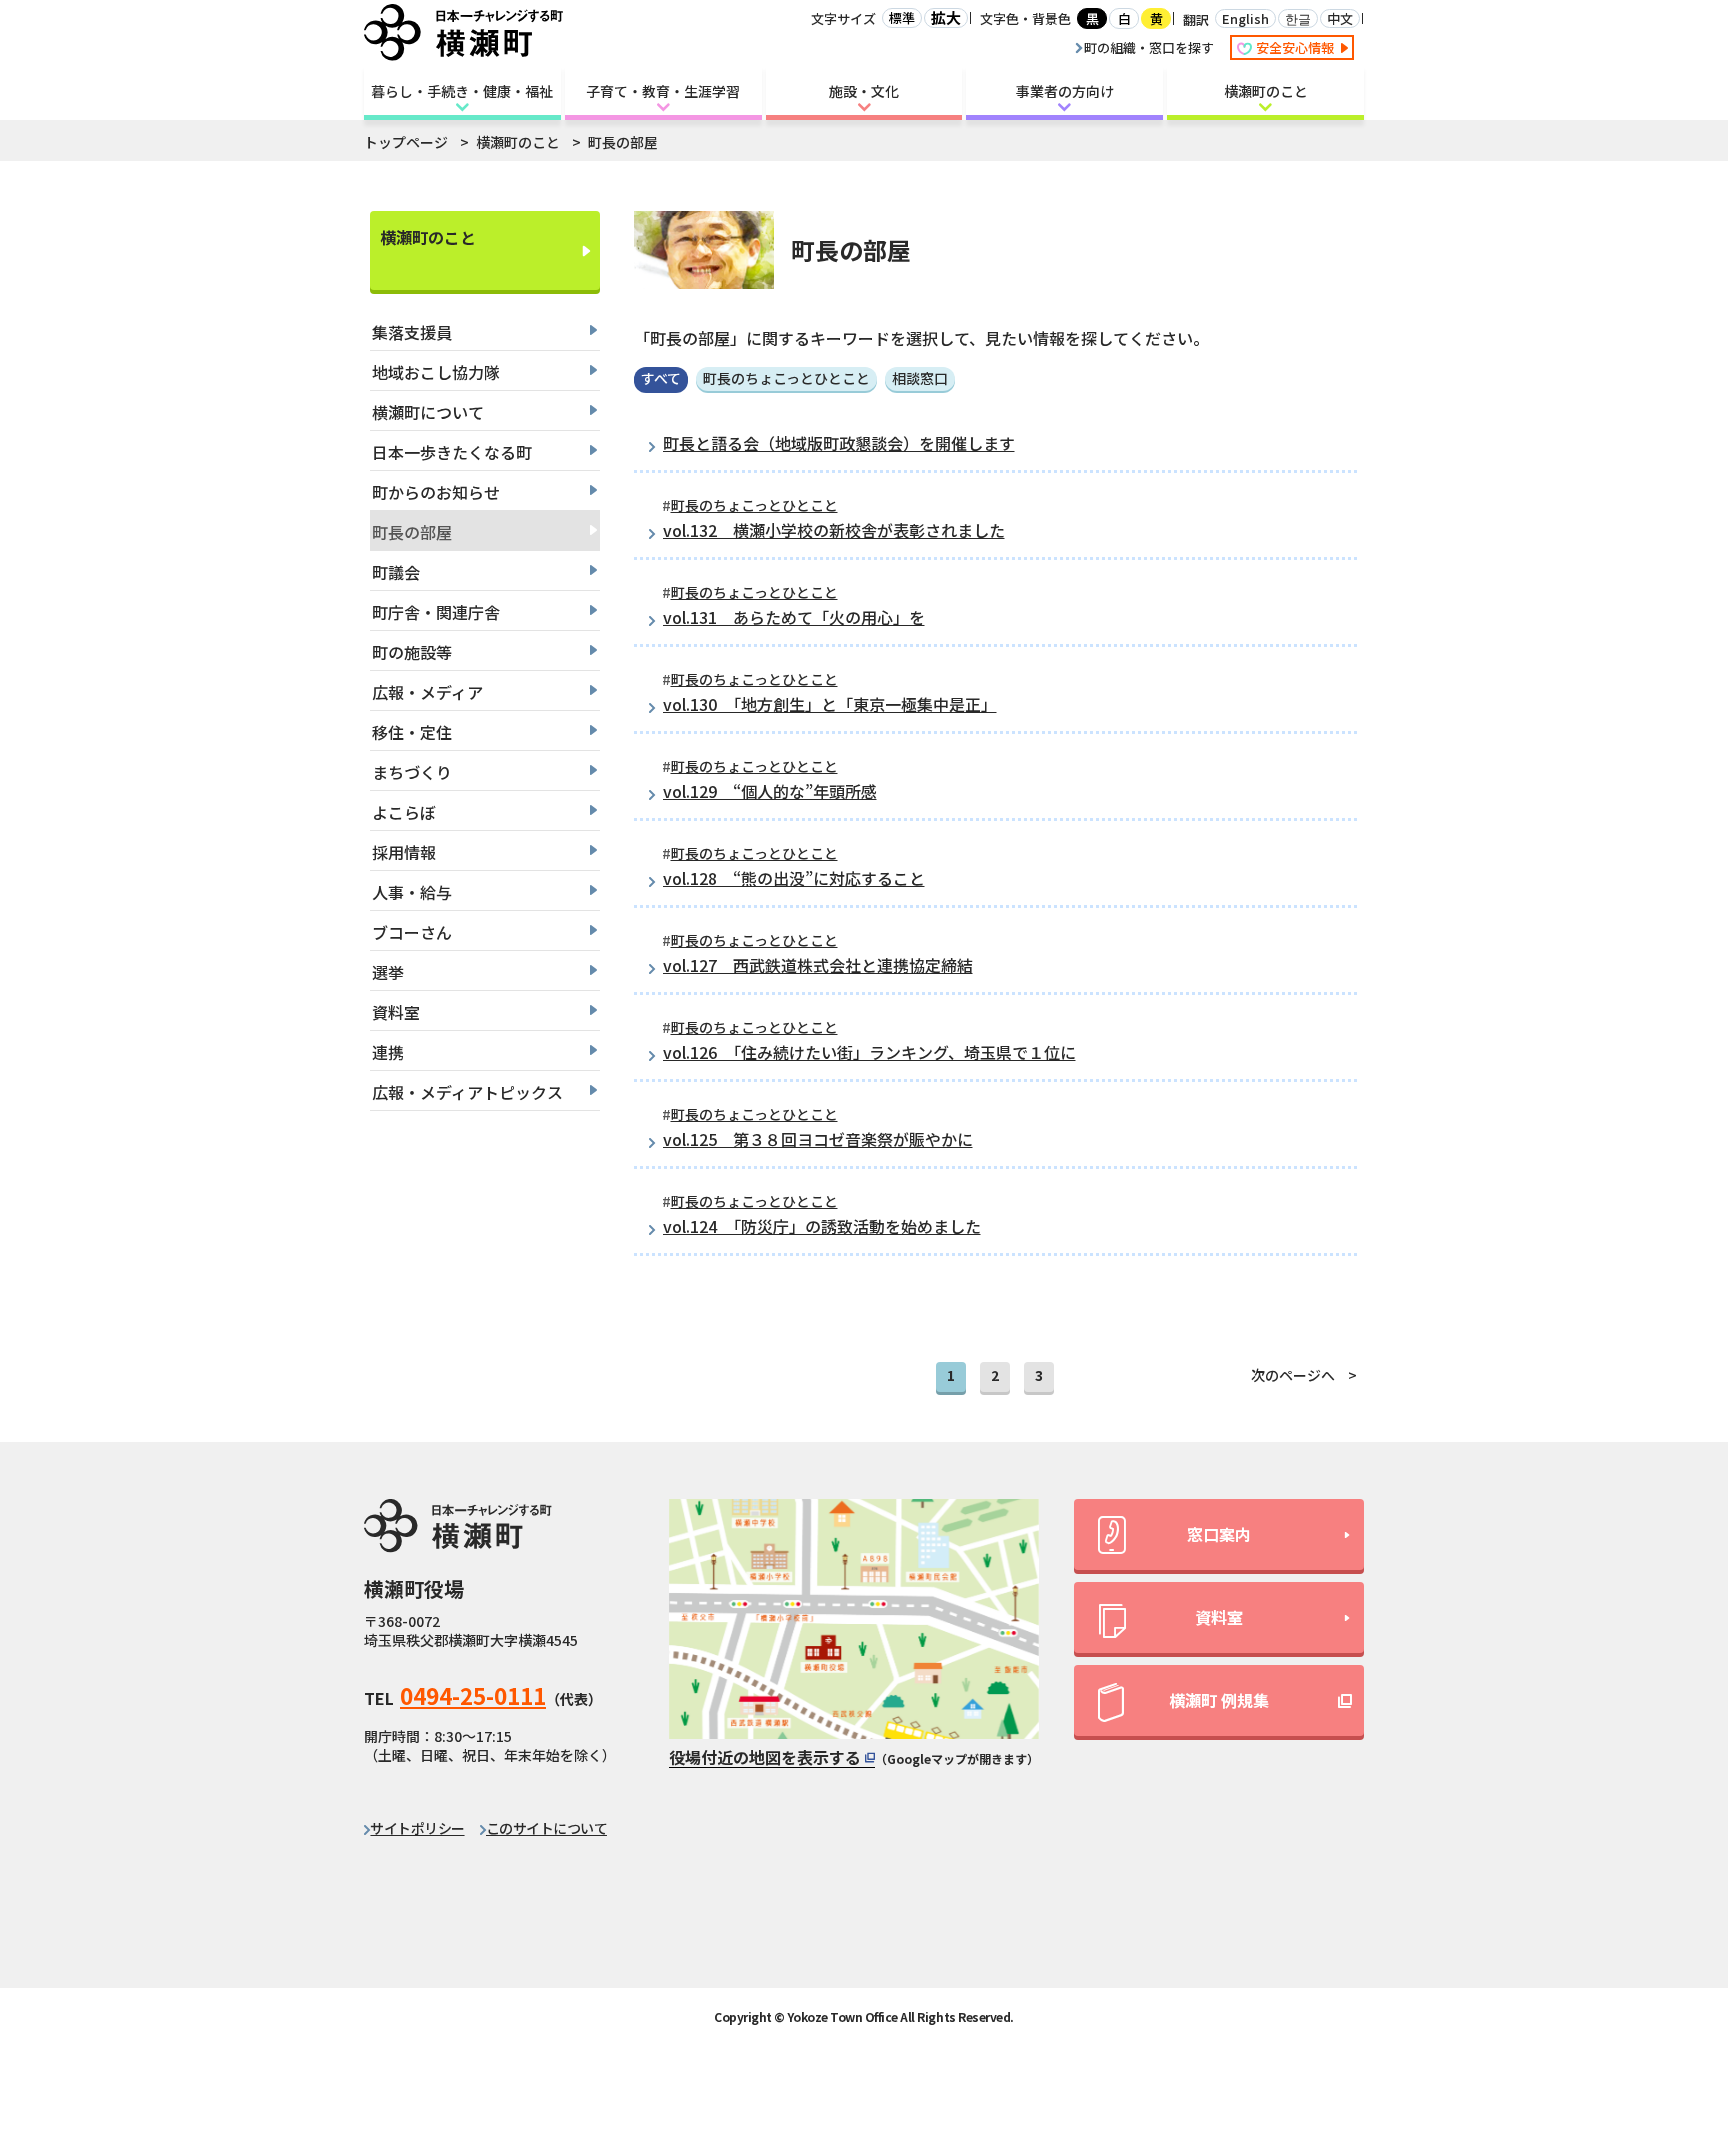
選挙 (388, 972)
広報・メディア (427, 692)
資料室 (396, 1012)
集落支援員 (412, 332)
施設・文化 (864, 91)
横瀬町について (428, 412)
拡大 (946, 18)
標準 (902, 17)
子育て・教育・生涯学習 (663, 91)
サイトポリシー (417, 1828)
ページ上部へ (1659, 1951)
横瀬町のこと (1266, 91)
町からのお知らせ (436, 492)
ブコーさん (412, 932)
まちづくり (412, 772)
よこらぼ (404, 812)
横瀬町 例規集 (1219, 1700)
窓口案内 (1219, 1534)
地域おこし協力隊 (436, 372)
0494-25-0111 (473, 1695)
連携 (388, 1052)
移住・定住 (412, 732)
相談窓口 (920, 378)
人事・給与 (412, 892)
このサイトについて (546, 1828)
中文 (1340, 18)
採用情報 (404, 852)
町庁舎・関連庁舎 (436, 612)
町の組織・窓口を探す (1149, 47)
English (1245, 18)
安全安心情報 (1296, 47)
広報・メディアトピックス (467, 1092)
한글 (1298, 18)
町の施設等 (412, 652)
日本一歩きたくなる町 (452, 452)
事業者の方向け (1065, 91)
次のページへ (1293, 1375)
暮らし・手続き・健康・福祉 (462, 91)
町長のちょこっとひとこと (786, 378)
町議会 (396, 572)
